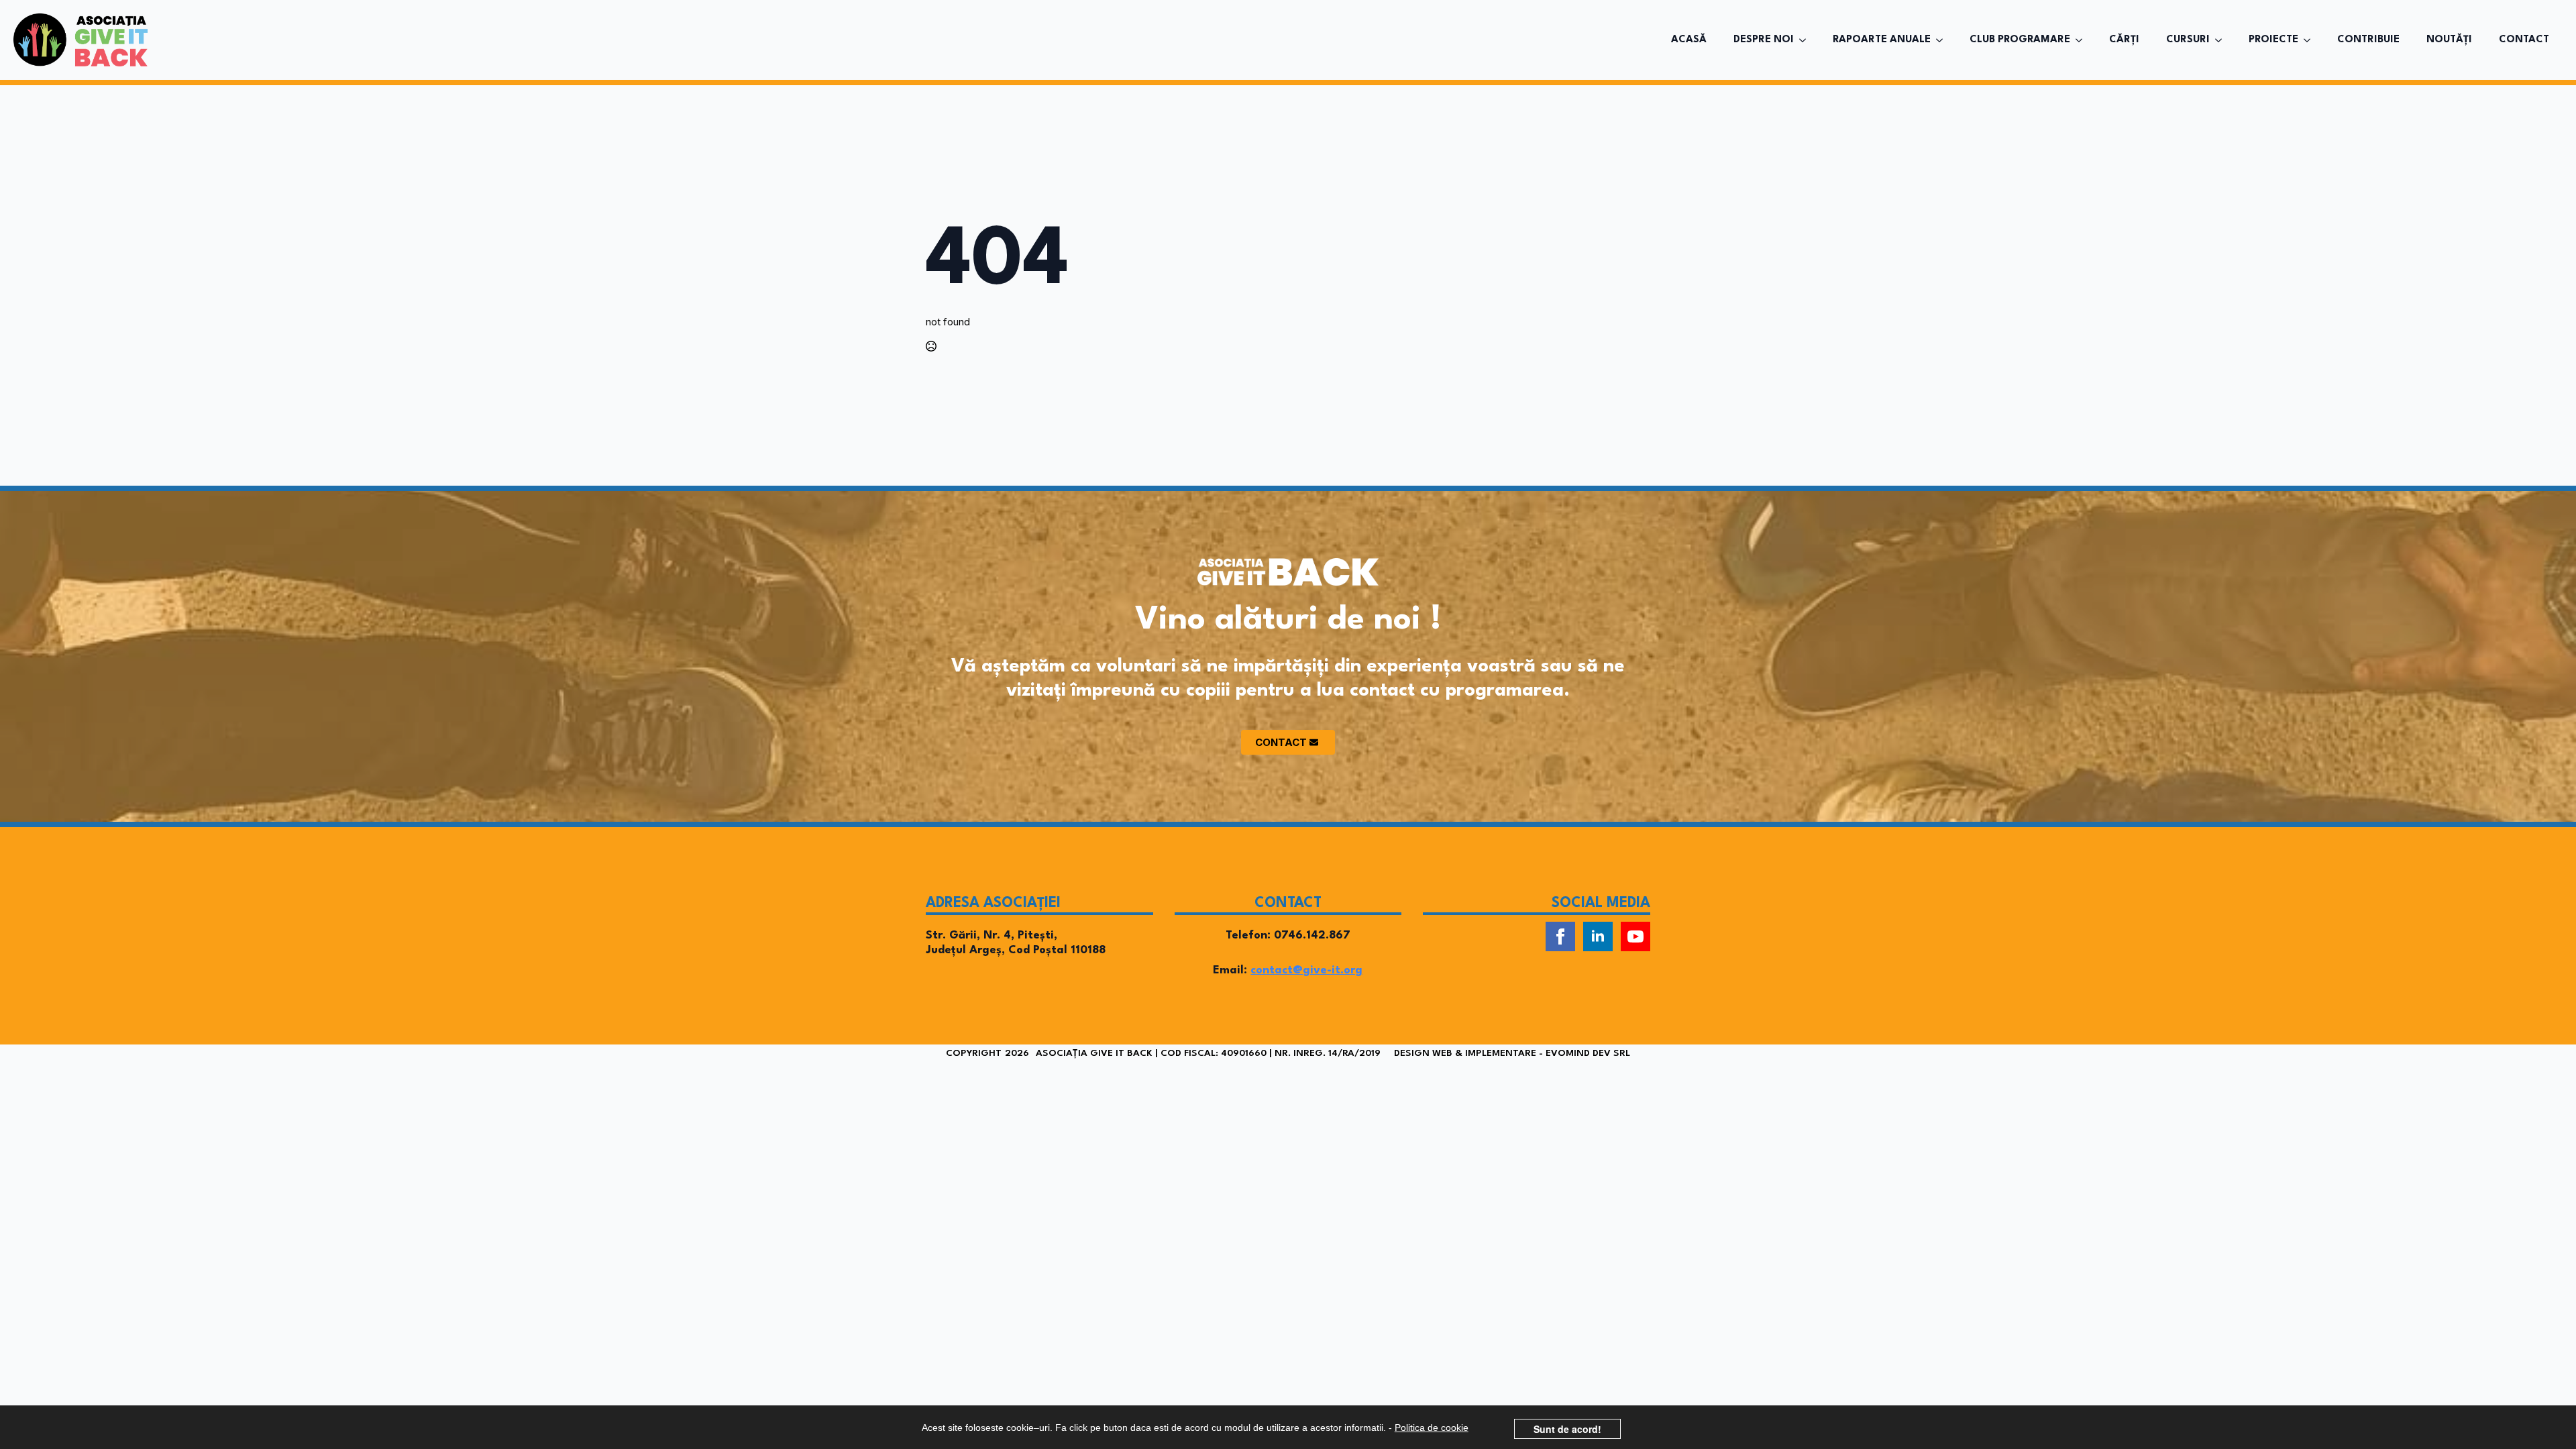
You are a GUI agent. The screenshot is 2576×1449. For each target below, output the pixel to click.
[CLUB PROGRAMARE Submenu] (2083, 40)
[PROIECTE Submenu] (2311, 40)
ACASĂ (1689, 40)
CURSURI (2188, 40)
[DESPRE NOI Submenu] (1807, 40)
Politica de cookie (1432, 1428)
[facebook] (1560, 936)
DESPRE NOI (1764, 40)
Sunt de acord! (1567, 1429)
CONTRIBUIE (2368, 40)
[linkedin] (1598, 936)
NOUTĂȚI (2449, 40)
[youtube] (1635, 936)
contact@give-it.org (1306, 970)
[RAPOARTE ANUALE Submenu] (1943, 40)
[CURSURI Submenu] (2222, 40)
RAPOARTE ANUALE (1882, 40)
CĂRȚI (2124, 40)
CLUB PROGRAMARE (2020, 40)
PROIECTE (2273, 40)
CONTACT (2524, 40)
